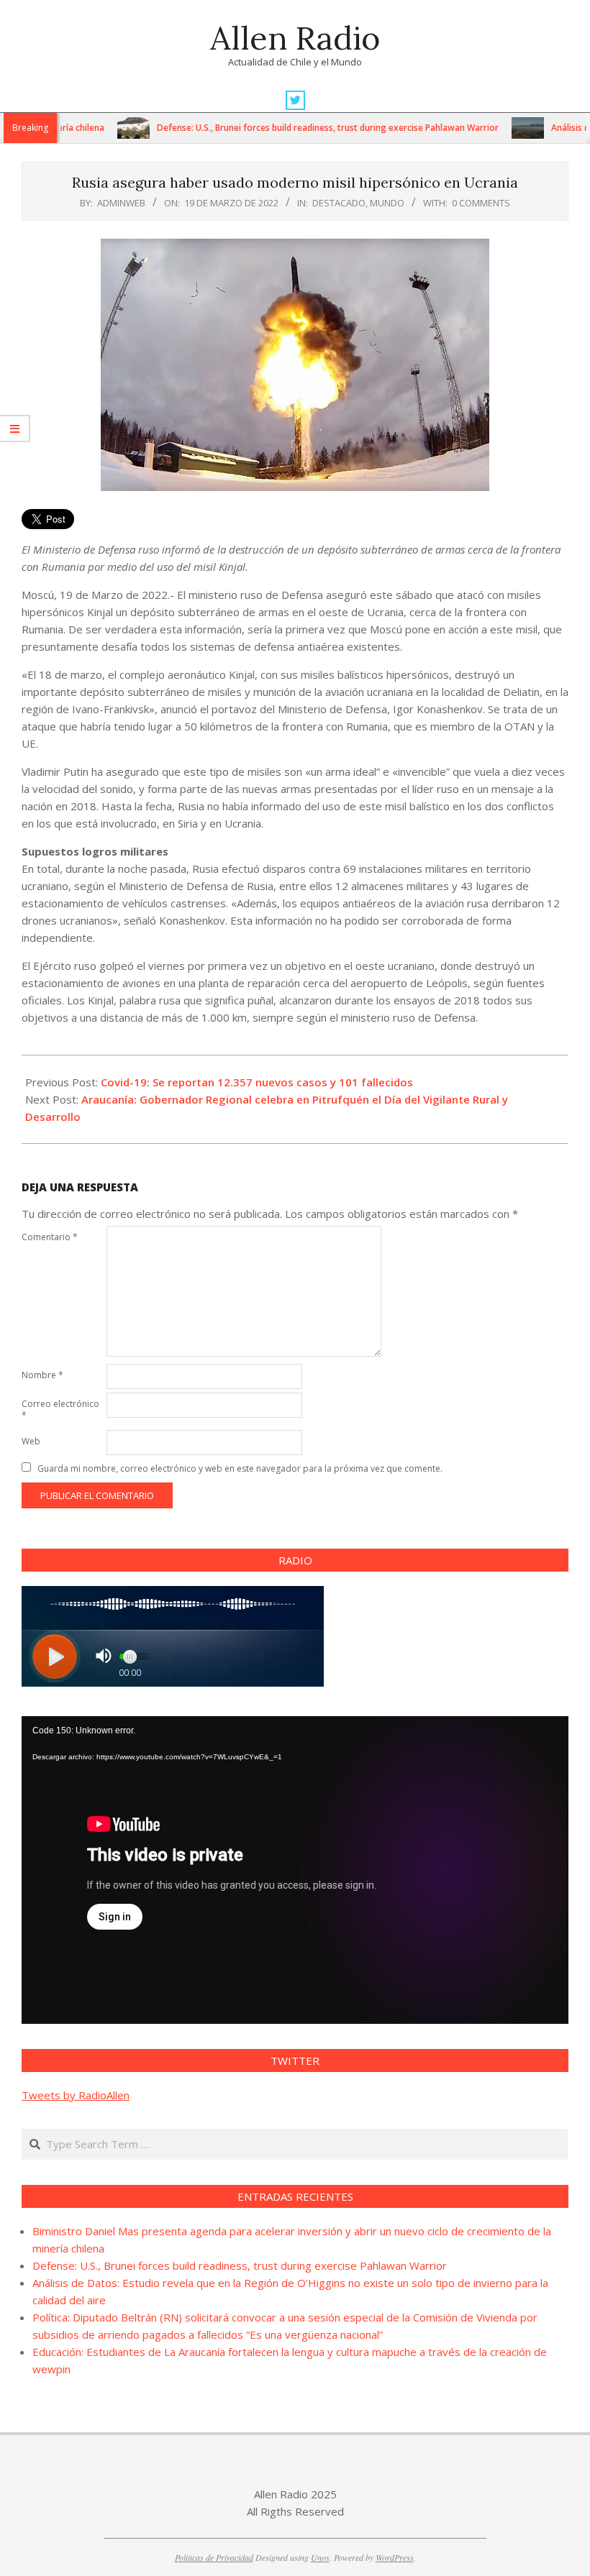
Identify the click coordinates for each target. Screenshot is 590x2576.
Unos (320, 2557)
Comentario (50, 1237)
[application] (295, 1870)
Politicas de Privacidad (214, 2557)
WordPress (395, 2557)
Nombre (42, 1375)
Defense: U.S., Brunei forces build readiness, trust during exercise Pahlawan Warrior (282, 128)
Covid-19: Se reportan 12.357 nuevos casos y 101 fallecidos (257, 1082)
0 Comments (481, 203)
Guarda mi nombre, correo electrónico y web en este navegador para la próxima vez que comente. (240, 1468)
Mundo (387, 203)
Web (31, 1441)
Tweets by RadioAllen (76, 2095)
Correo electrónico (60, 1410)
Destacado (339, 203)
